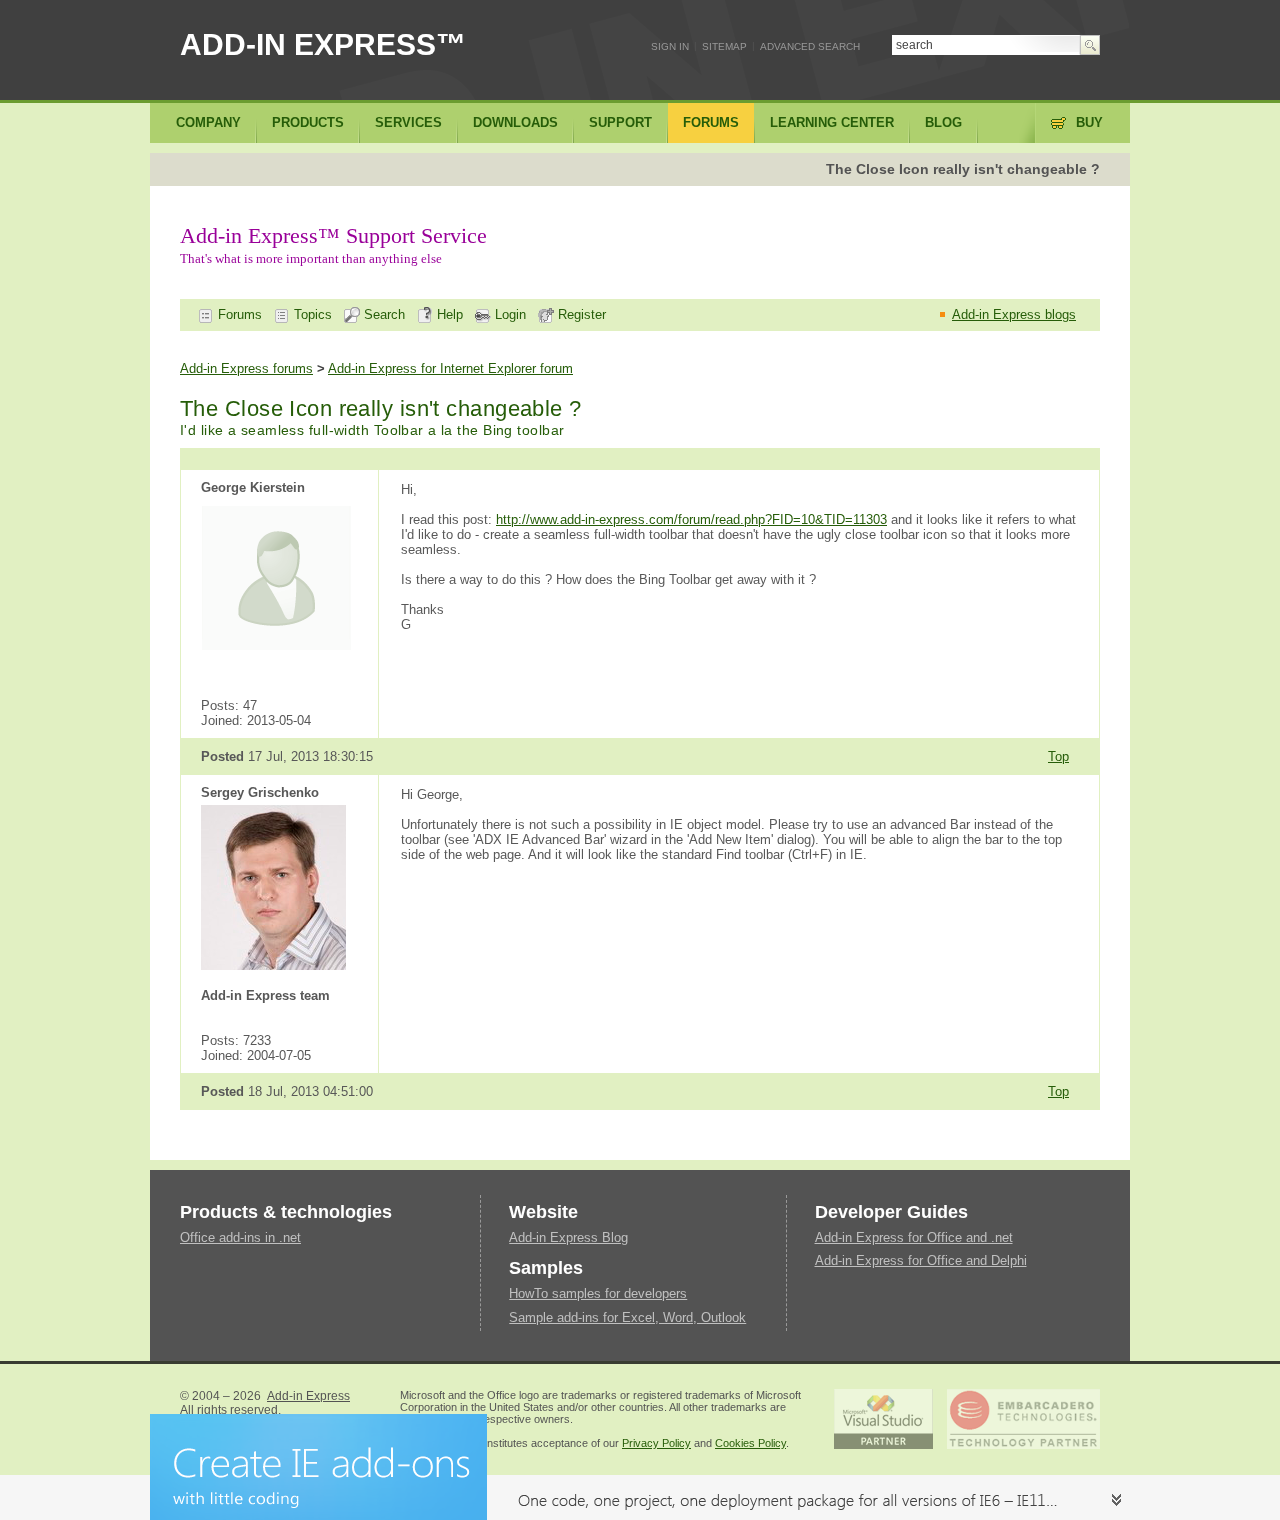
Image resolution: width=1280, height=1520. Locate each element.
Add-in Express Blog (568, 1237)
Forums (238, 314)
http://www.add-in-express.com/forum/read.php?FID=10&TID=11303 (691, 519)
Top (1058, 756)
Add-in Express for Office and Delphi (921, 1260)
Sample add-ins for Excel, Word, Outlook (627, 1317)
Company (208, 122)
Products (308, 122)
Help (448, 314)
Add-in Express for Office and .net (914, 1237)
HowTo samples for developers (598, 1293)
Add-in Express (308, 1396)
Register (580, 314)
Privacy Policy (656, 1443)
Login (508, 314)
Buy (1089, 122)
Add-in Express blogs (1014, 314)
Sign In (670, 46)
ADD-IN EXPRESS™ (323, 44)
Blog (943, 122)
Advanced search (810, 46)
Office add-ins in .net (240, 1237)
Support (620, 122)
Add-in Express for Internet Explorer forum (450, 368)
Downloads (515, 122)
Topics (311, 314)
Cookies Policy (750, 1443)
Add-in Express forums (246, 368)
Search (382, 314)
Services (408, 122)
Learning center (832, 122)
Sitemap (724, 46)
